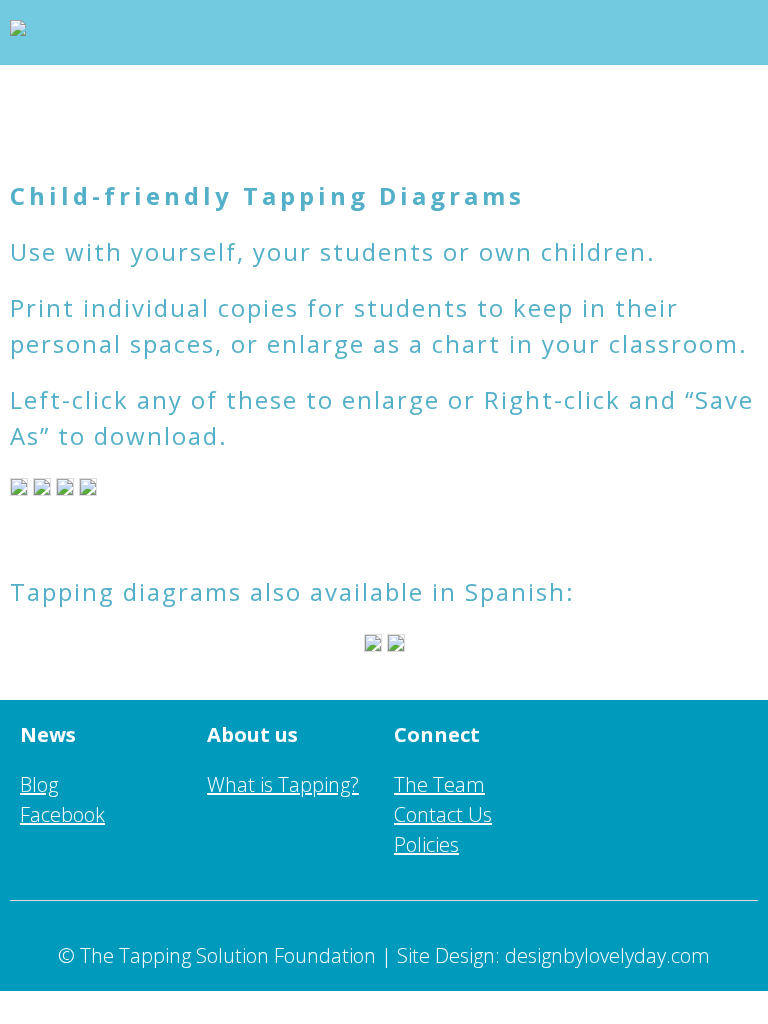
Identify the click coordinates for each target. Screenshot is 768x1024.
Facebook (62, 814)
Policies (426, 844)
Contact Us (443, 814)
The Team (439, 784)
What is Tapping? (283, 784)
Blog (39, 784)
